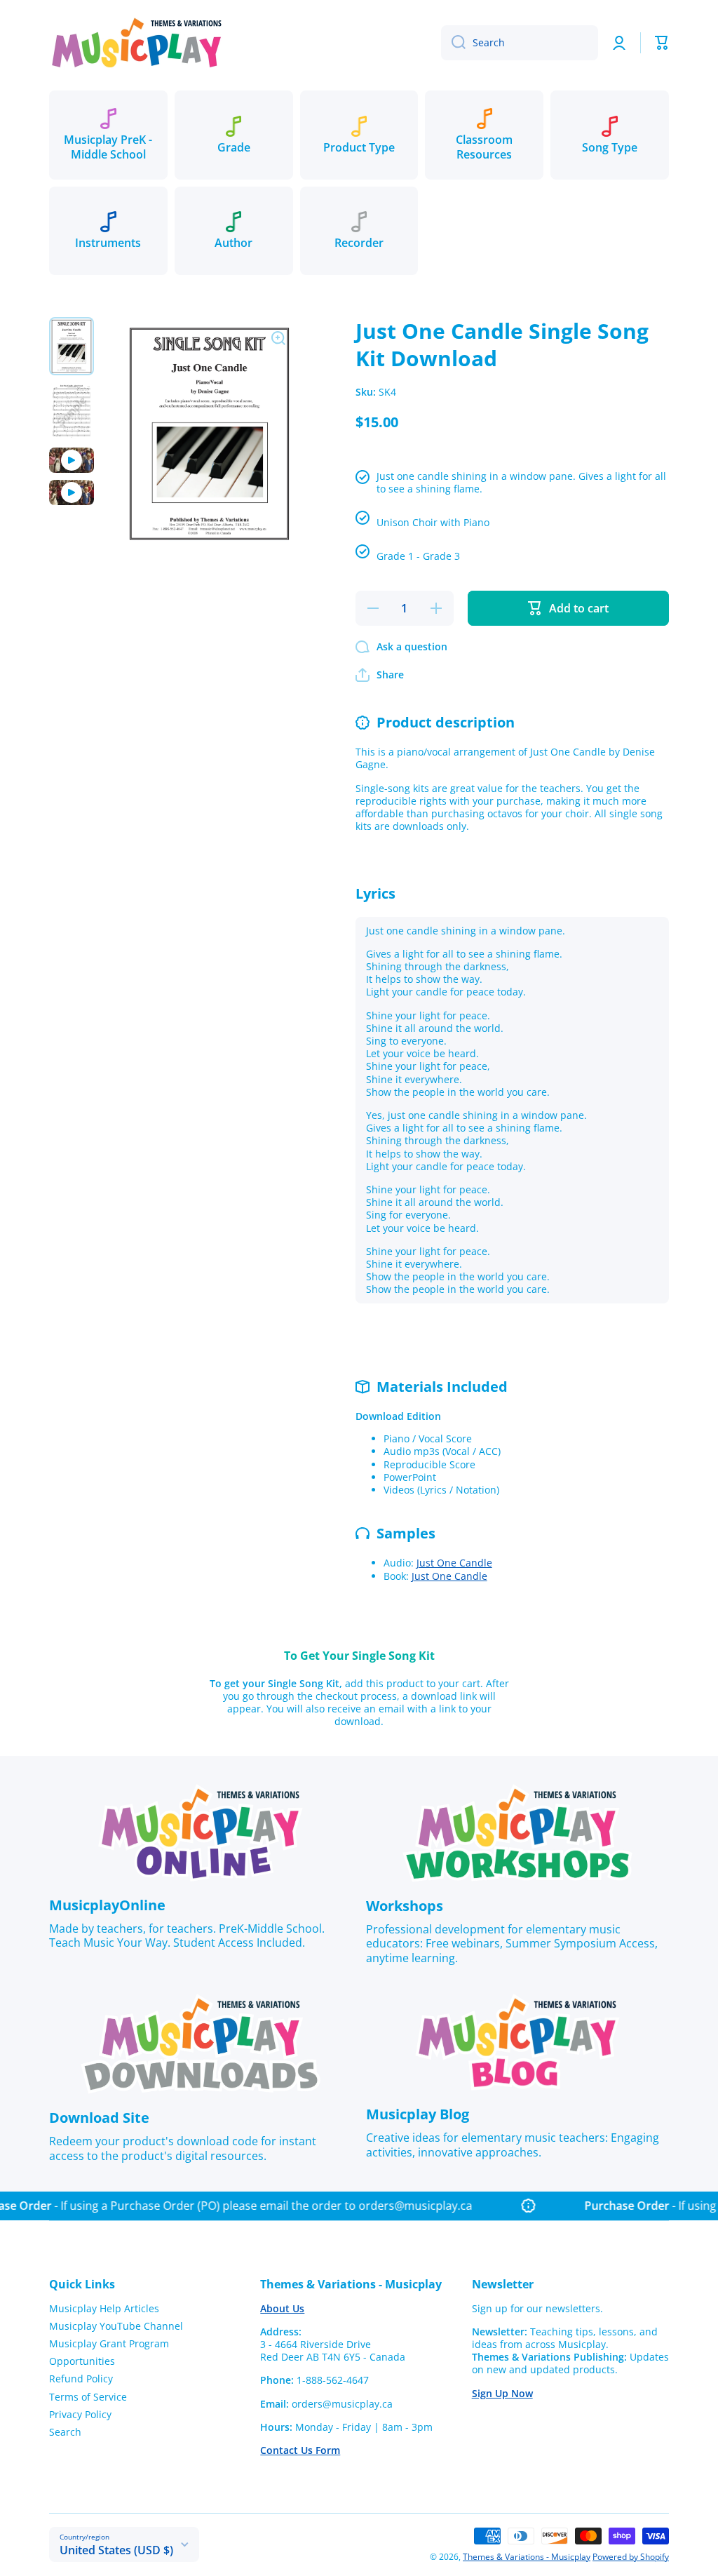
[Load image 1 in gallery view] (72, 346)
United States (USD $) (116, 2550)
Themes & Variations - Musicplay (527, 2557)
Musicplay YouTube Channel (116, 2326)
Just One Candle (454, 1563)
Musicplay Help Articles (104, 2308)
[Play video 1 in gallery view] (72, 460)
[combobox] (520, 43)
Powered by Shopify (631, 2557)
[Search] (453, 43)
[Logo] (137, 42)
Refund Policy (81, 2379)
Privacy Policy (80, 2414)
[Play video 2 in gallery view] (72, 492)
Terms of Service (88, 2397)
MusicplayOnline (107, 1905)
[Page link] (201, 1833)
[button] (662, 43)
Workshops (405, 1906)
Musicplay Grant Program (109, 2343)
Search (65, 2432)
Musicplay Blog (418, 2114)
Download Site (99, 2118)
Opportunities (82, 2361)
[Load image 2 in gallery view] (72, 411)
